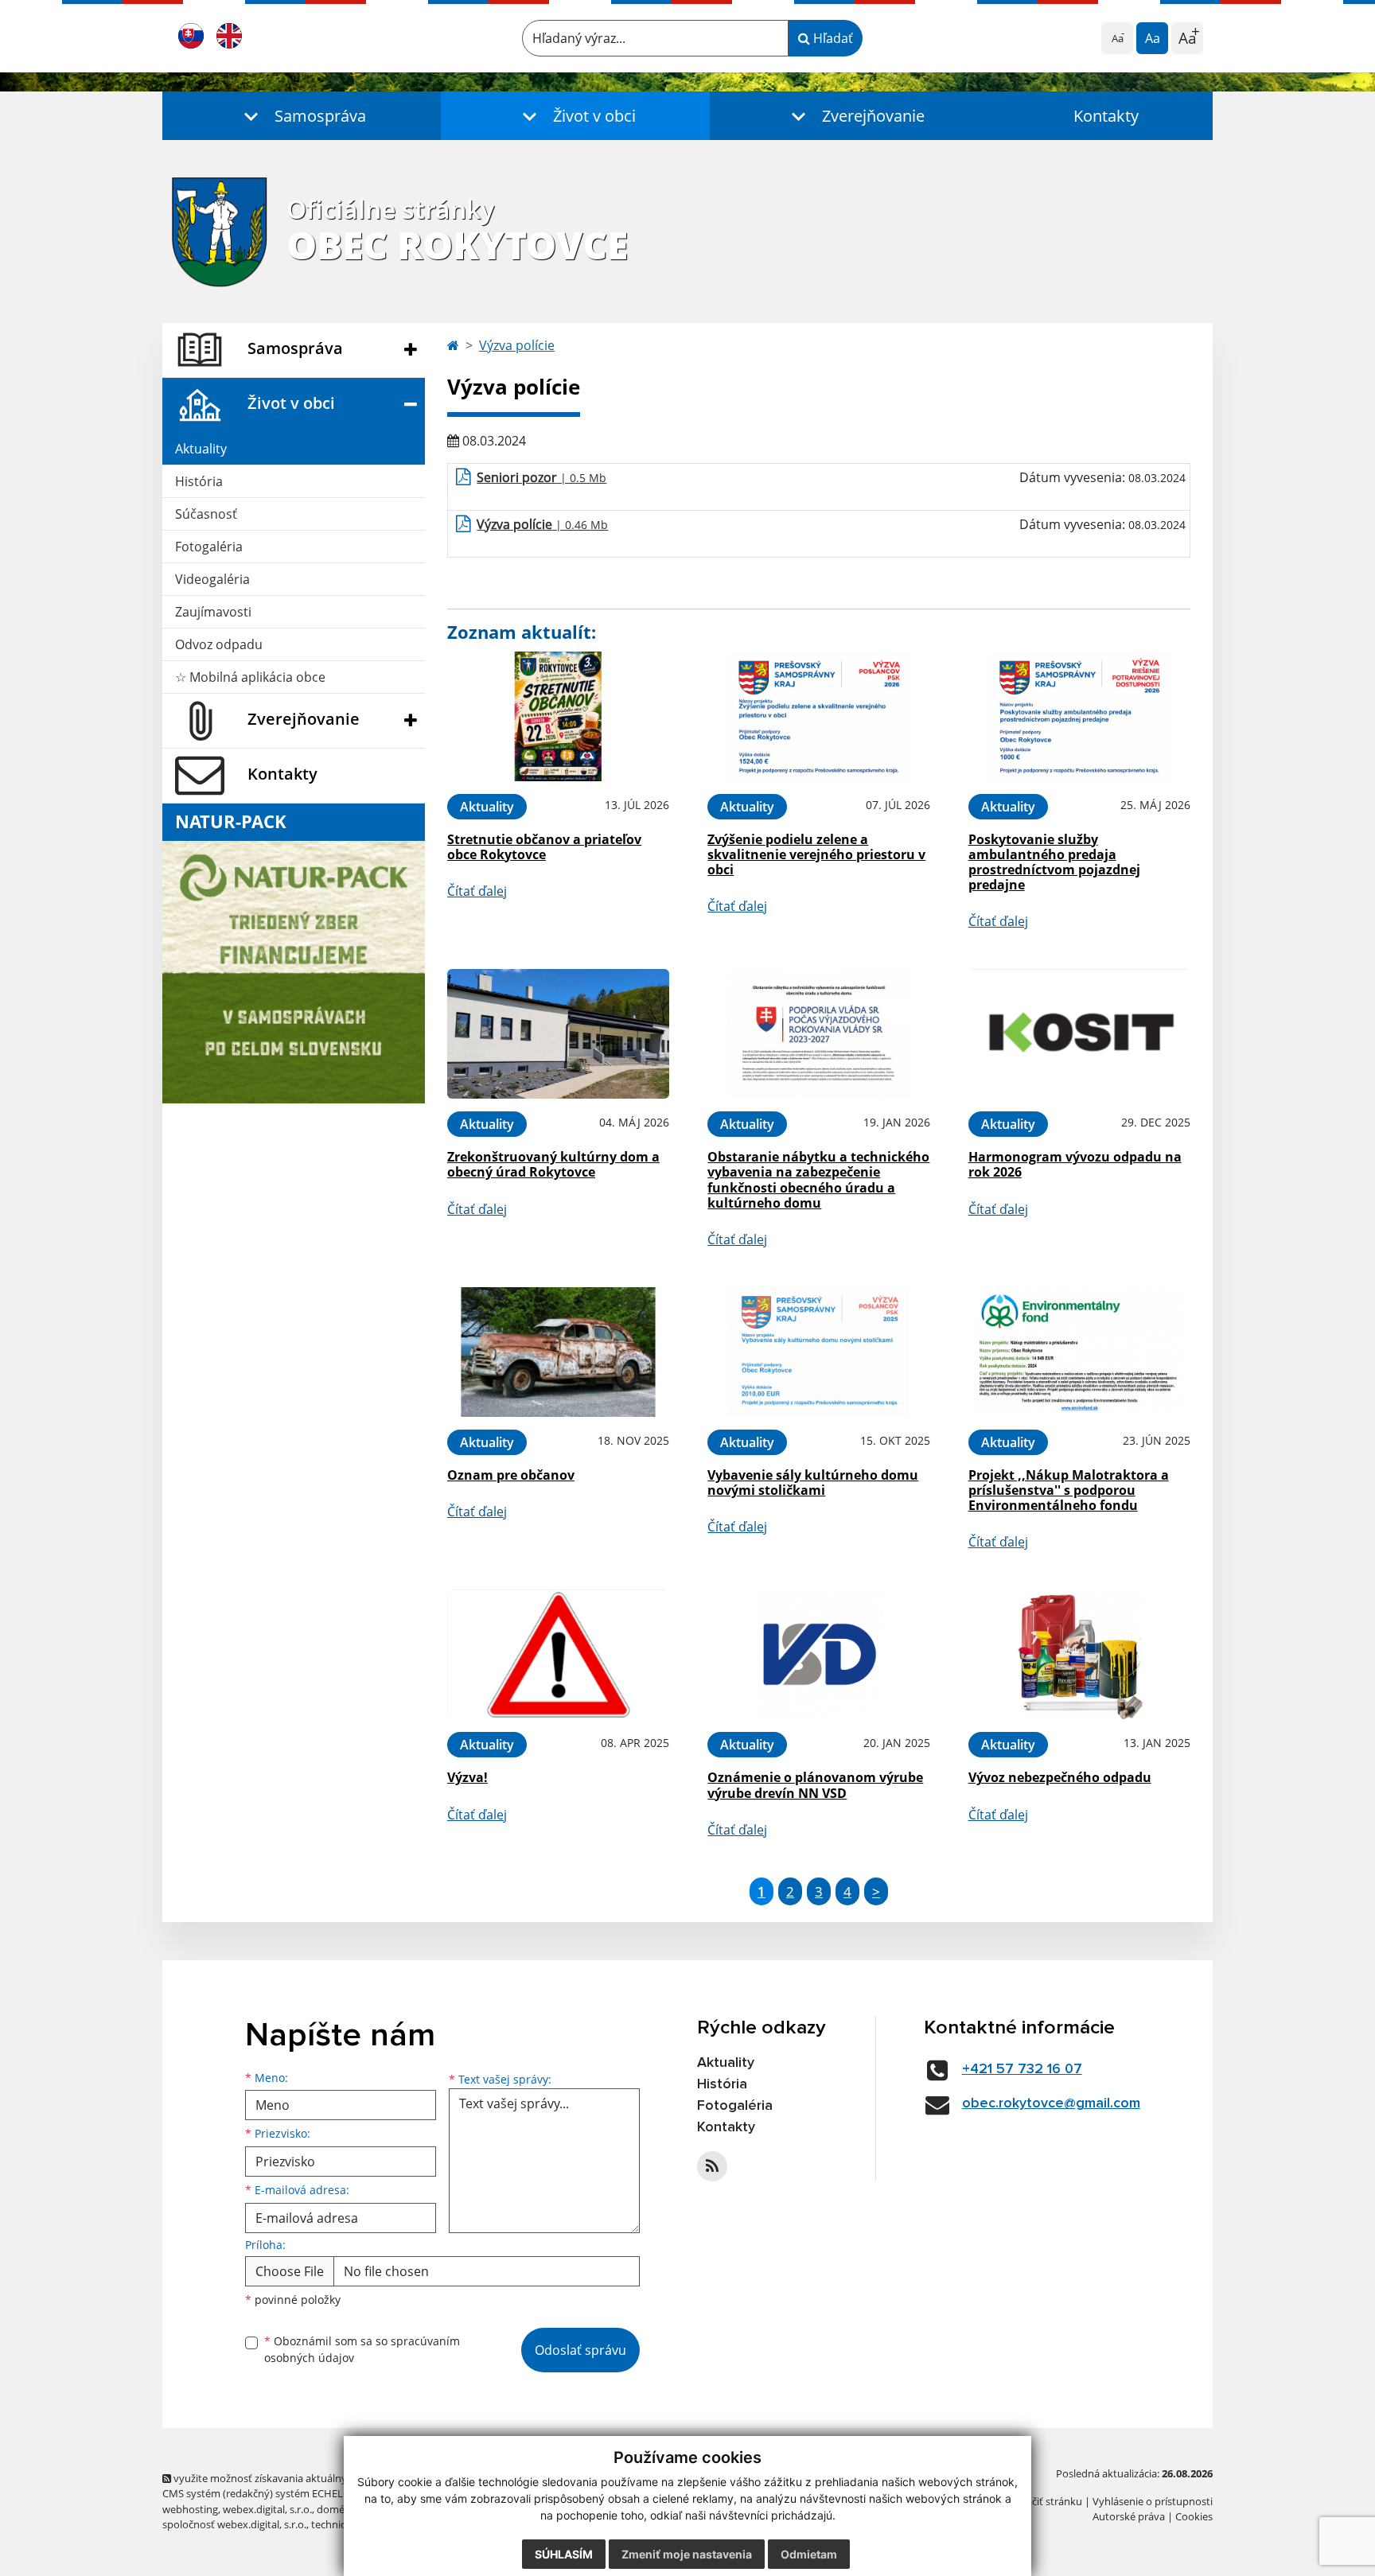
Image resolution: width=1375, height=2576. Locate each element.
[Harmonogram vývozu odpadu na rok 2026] (1079, 1034)
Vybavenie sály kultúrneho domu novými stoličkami (813, 1483)
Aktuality (201, 449)
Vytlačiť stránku (1045, 2501)
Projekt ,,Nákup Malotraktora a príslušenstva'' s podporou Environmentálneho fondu (1069, 1490)
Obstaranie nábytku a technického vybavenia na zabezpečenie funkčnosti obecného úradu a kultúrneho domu (818, 1180)
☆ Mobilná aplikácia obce (250, 677)
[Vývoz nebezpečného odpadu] (1079, 1654)
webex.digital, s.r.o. (267, 2509)
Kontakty (1106, 116)
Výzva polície (517, 345)
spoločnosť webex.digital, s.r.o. (234, 2524)
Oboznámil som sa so (362, 2349)
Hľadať (832, 38)
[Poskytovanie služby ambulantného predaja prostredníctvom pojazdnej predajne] (1079, 716)
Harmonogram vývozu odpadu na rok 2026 (1075, 1164)
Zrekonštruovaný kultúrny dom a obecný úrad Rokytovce (553, 1164)
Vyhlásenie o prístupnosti (1153, 2501)
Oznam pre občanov (511, 1475)
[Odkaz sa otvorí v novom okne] (712, 2166)
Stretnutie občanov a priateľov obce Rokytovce (544, 847)
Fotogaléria (209, 547)
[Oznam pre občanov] (558, 1352)
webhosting (190, 2509)
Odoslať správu (580, 2350)
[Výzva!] (558, 1654)
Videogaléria (212, 579)
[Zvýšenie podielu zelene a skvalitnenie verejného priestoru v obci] (818, 716)
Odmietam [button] (809, 2554)
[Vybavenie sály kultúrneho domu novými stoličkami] (818, 1352)
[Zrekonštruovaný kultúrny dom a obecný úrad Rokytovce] (558, 1034)
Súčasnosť (206, 514)
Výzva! (467, 1777)
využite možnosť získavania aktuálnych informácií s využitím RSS (324, 2478)
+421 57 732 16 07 (1022, 2069)
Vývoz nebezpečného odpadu (1060, 1777)
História (199, 481)
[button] (302, 116)
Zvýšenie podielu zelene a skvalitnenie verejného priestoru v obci (816, 854)
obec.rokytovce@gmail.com (1051, 2103)
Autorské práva (1129, 2516)
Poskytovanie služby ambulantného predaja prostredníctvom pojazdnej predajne (1054, 862)
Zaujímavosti (213, 612)
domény (336, 2509)
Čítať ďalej (477, 891)
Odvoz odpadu (219, 644)
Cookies (1194, 2516)
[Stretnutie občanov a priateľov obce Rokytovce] (558, 716)
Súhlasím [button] (564, 2554)
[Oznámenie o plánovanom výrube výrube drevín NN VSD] (818, 1654)
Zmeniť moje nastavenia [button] (687, 2554)
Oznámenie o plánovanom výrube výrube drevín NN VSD (815, 1785)
